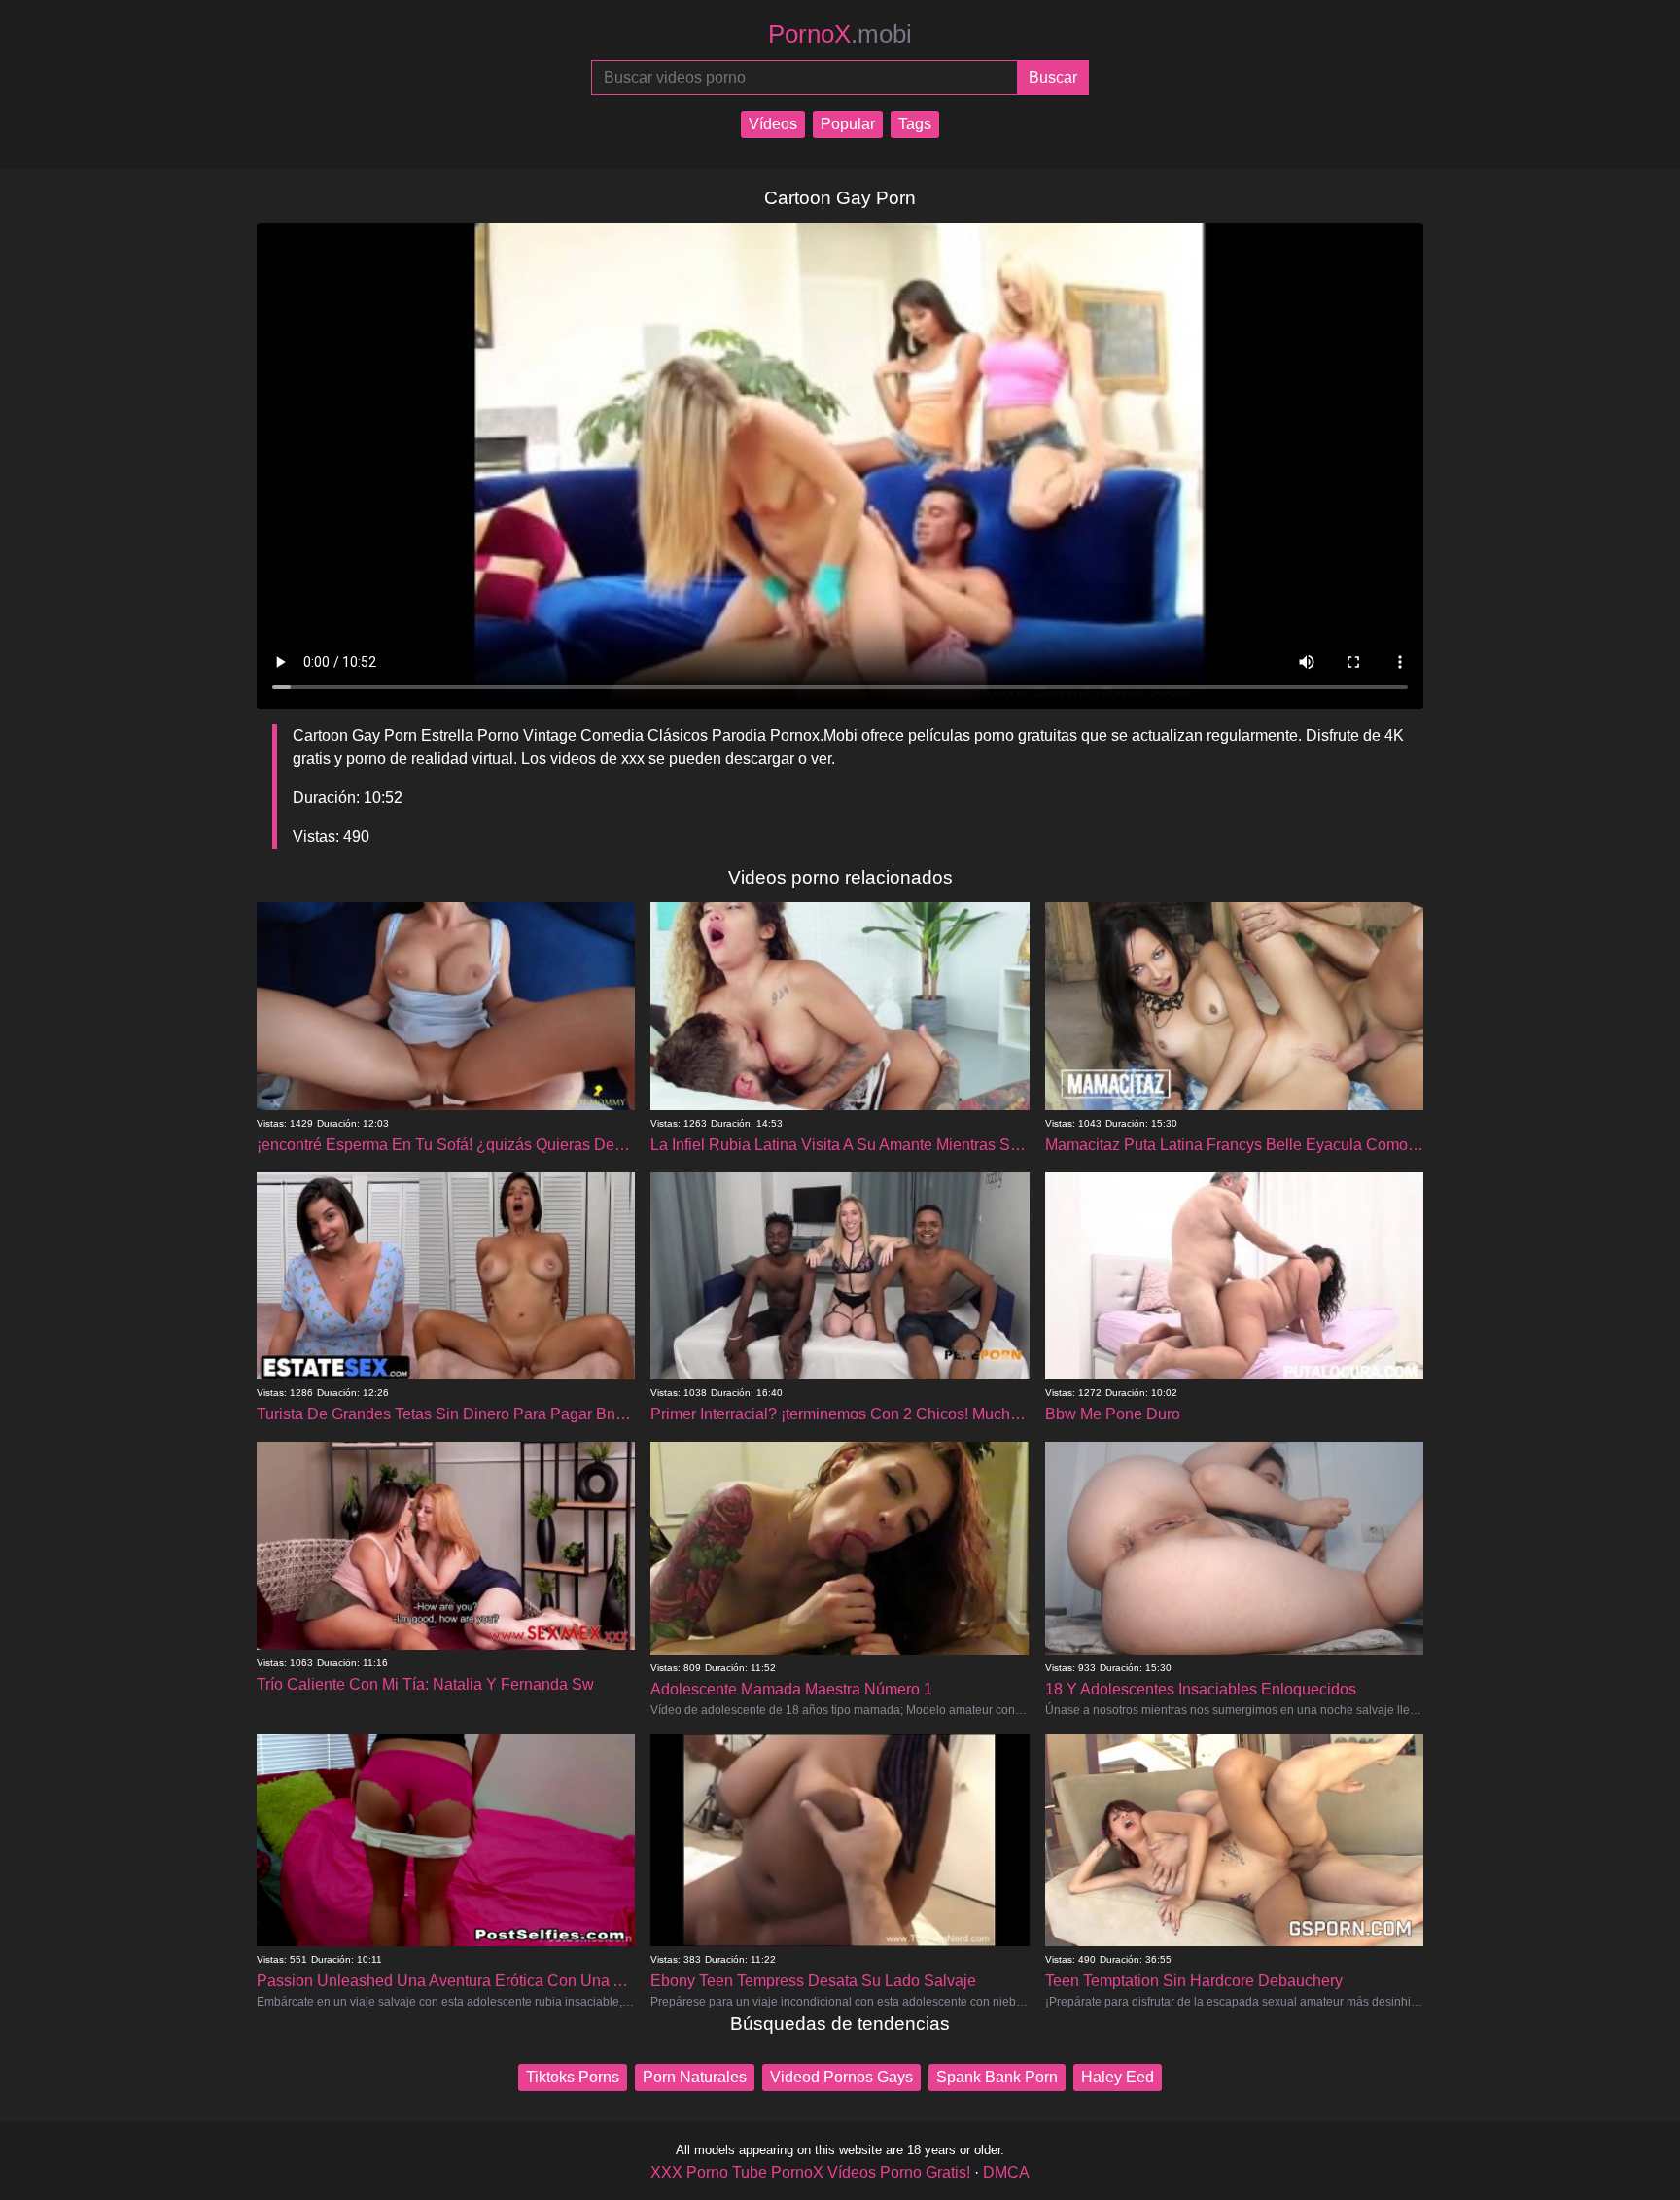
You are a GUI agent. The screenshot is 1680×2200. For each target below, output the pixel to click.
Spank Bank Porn (997, 2077)
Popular (848, 124)
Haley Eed (1118, 2077)
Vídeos (773, 124)
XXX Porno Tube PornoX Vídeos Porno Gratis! (810, 2172)
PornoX (840, 34)
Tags (915, 124)
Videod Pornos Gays (841, 2077)
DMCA (1006, 2172)
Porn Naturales (695, 2077)
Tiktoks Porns (573, 2077)
